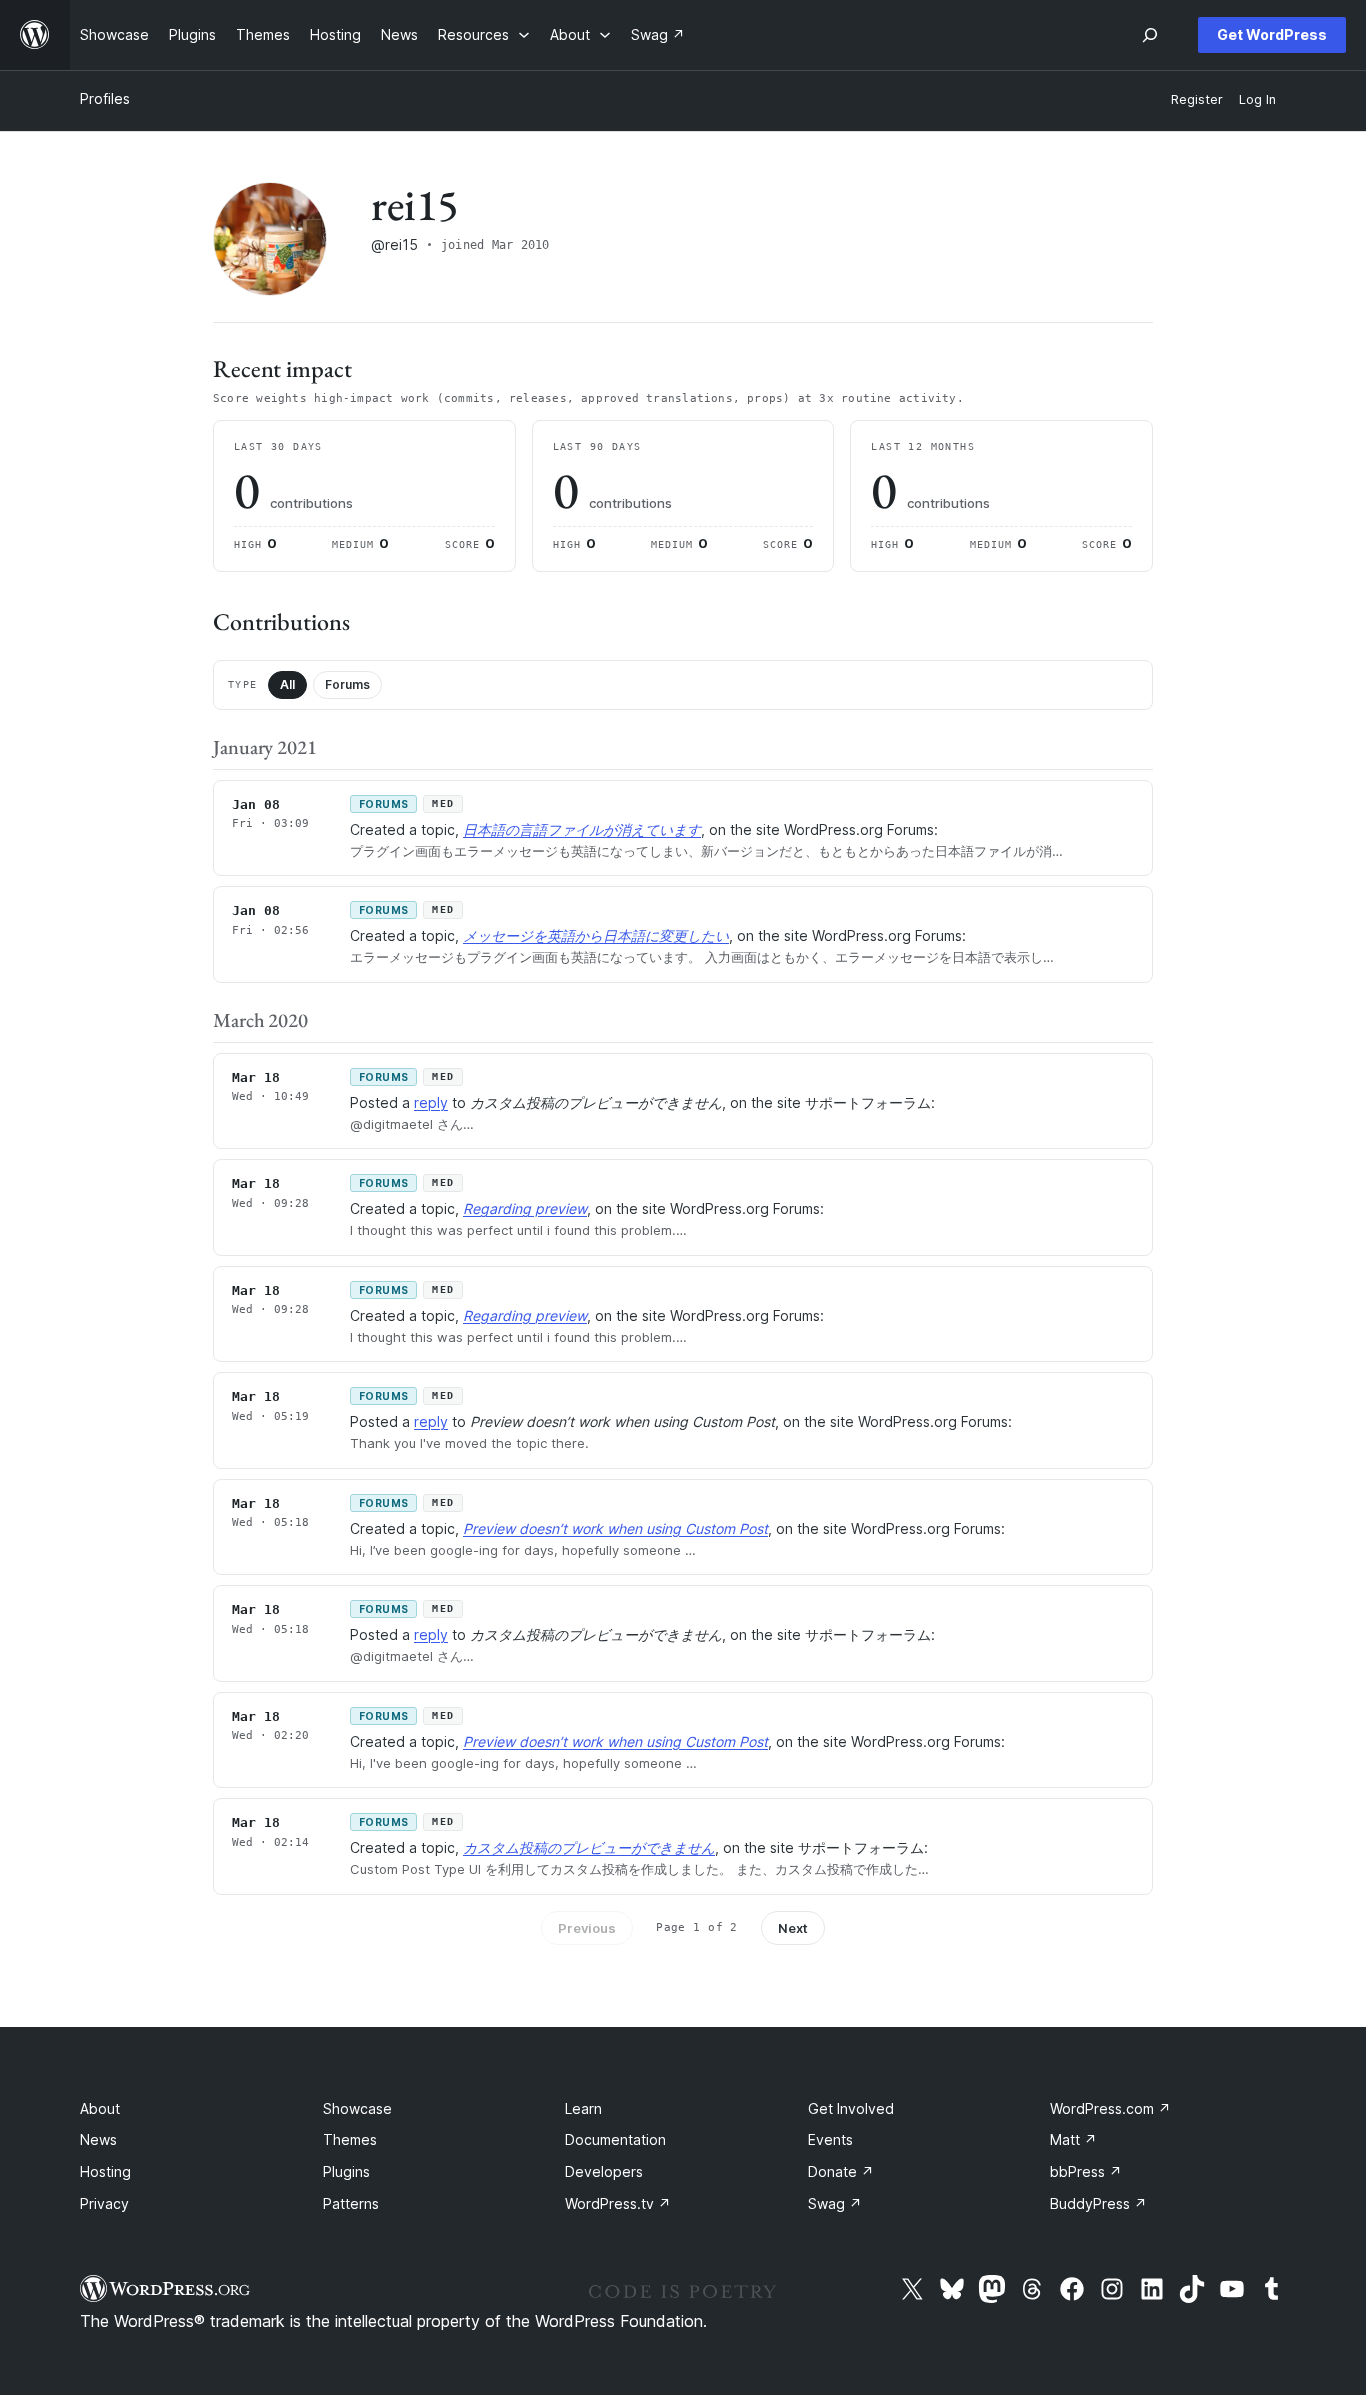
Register (1197, 99)
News (98, 2139)
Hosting (105, 2171)
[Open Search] (1150, 35)
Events (830, 2139)
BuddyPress (1098, 2203)
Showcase (357, 2108)
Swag (835, 2203)
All (287, 684)
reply (431, 1102)
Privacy (104, 2203)
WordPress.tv (618, 2203)
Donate (841, 2171)
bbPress (1086, 2171)
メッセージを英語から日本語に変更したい (596, 935)
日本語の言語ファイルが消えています (582, 829)
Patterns (351, 2203)
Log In (1257, 99)
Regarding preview (525, 1208)
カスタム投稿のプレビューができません (589, 1847)
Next (793, 1928)
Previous (587, 1928)
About (100, 2108)
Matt (1073, 2139)
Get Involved (851, 2108)
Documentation (615, 2139)
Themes (350, 2139)
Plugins (346, 2171)
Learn (583, 2108)
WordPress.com (1110, 2108)
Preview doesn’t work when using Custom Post (615, 1528)
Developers (604, 2171)
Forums (347, 684)
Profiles (105, 98)
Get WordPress (1272, 34)
